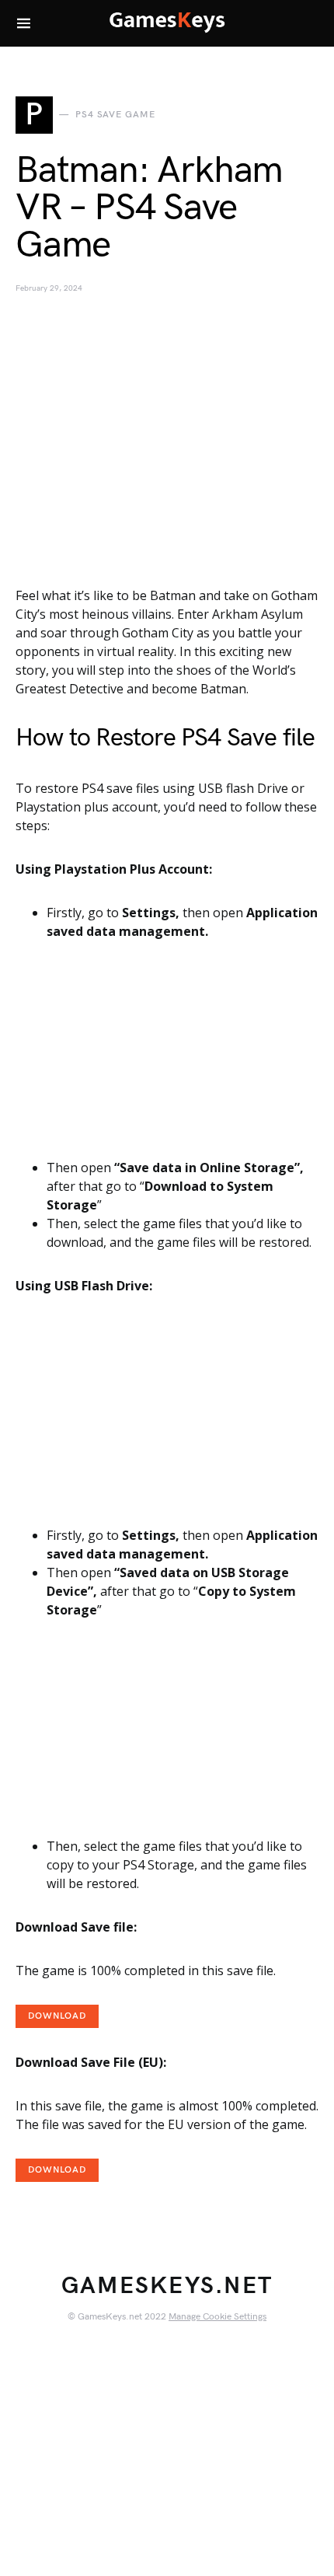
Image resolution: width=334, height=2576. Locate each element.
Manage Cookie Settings (217, 2317)
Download (57, 2016)
